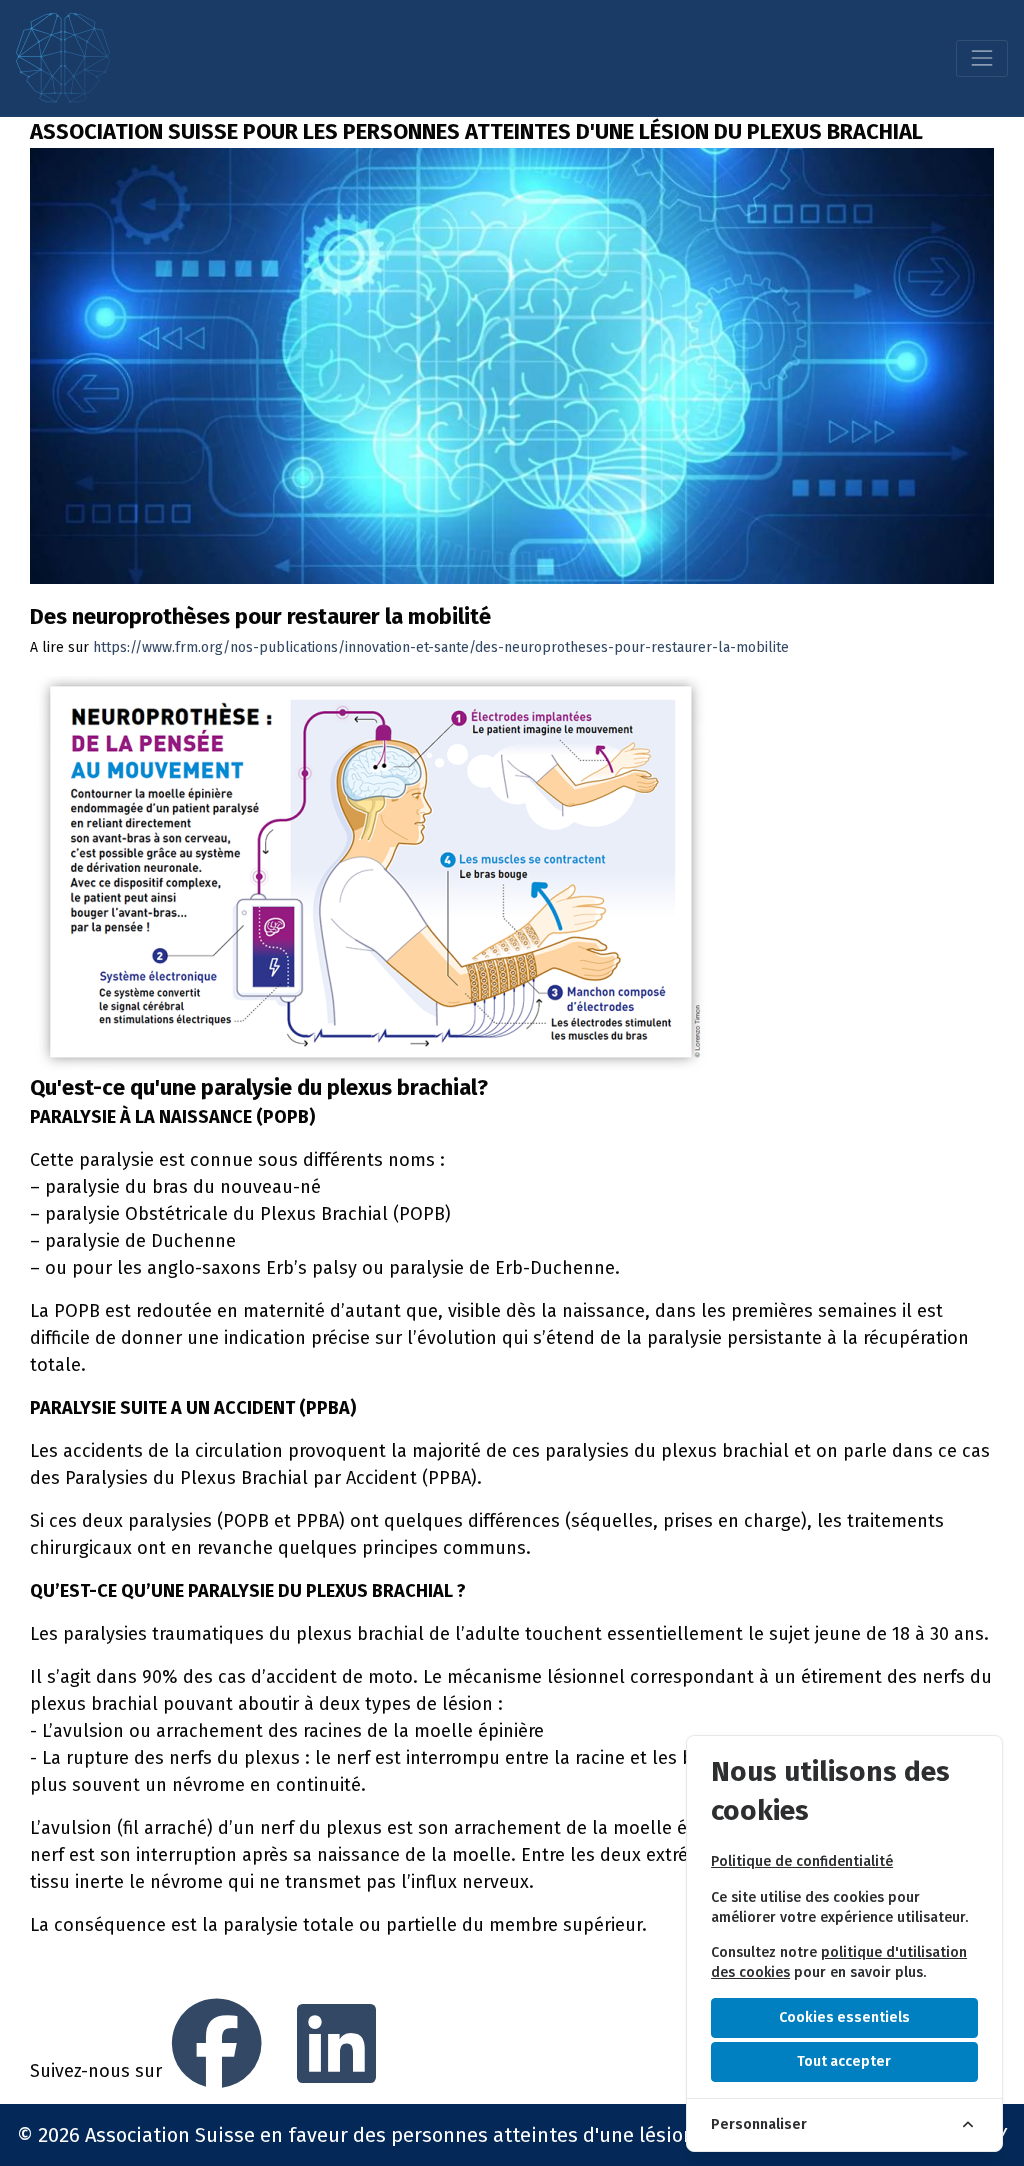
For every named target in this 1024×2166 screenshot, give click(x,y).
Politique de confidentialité (802, 1861)
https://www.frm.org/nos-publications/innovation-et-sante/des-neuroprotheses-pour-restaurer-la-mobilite (441, 647)
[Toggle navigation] (982, 58)
